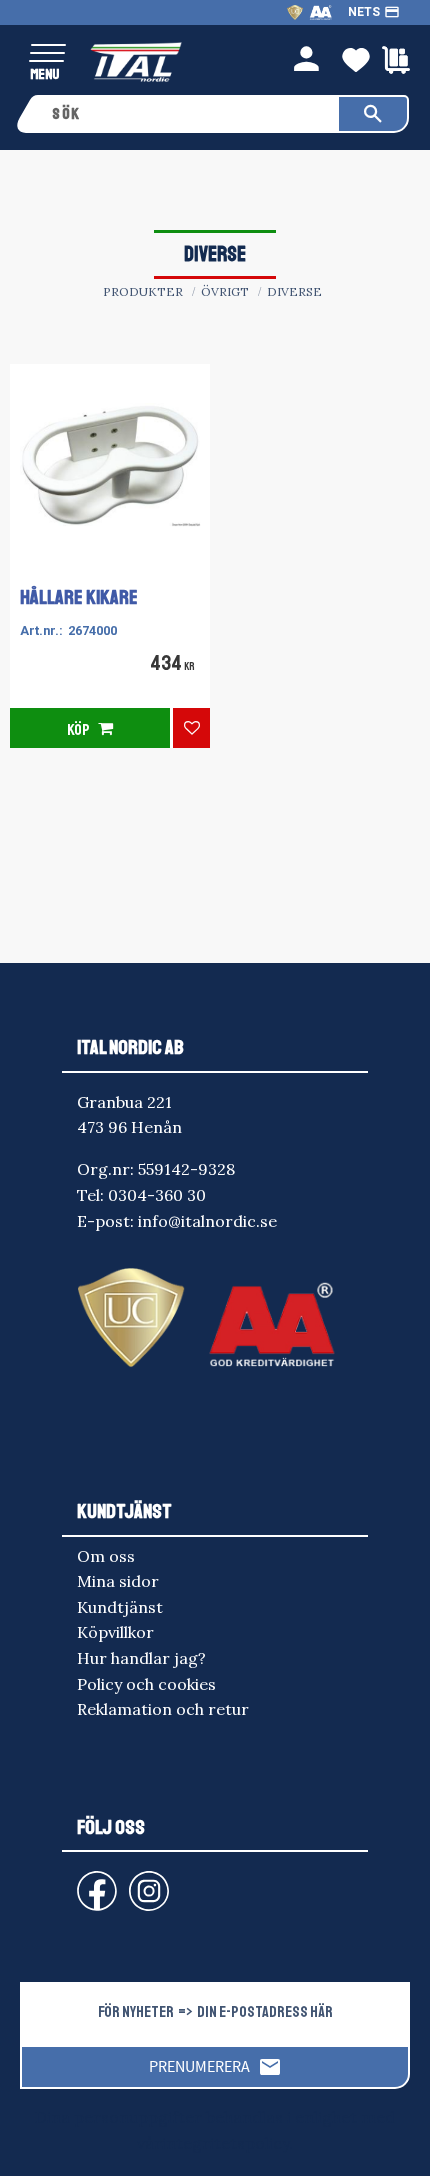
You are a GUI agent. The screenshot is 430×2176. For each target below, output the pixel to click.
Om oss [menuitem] (106, 1556)
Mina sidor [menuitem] (118, 1581)
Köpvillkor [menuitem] (115, 1632)
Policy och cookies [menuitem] (146, 1684)
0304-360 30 (157, 1195)
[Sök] (373, 114)
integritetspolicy (225, 2143)
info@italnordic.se (207, 1221)
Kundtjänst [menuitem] (120, 1607)
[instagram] (93, 1881)
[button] (47, 54)
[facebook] (81, 1881)
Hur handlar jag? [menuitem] (141, 1658)
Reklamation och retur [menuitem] (163, 1709)
